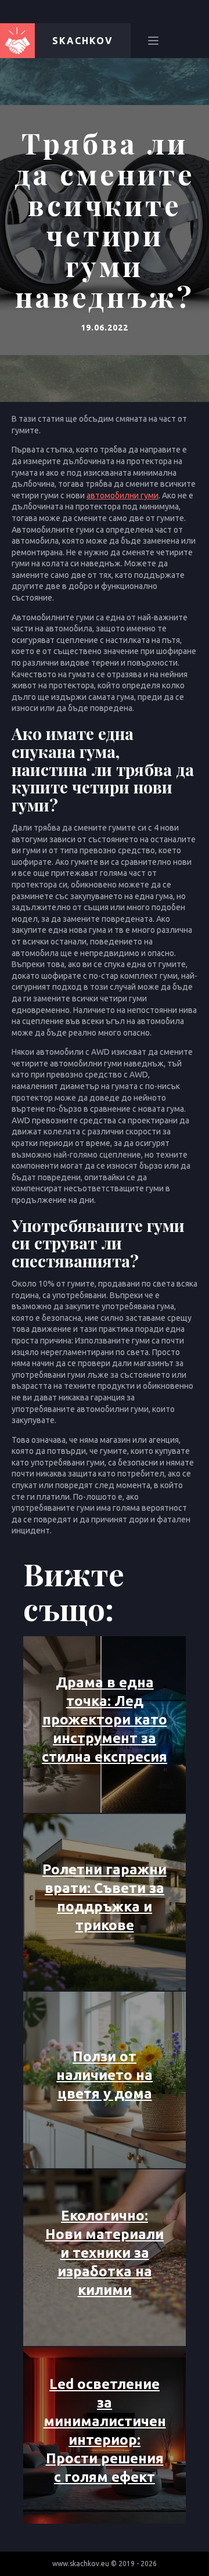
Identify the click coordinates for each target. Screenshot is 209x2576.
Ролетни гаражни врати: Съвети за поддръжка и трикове (105, 1897)
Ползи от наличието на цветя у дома (105, 2075)
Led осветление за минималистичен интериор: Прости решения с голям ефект (105, 2431)
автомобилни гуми (122, 495)
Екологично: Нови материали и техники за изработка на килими (105, 2253)
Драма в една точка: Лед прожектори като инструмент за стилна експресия (105, 1720)
